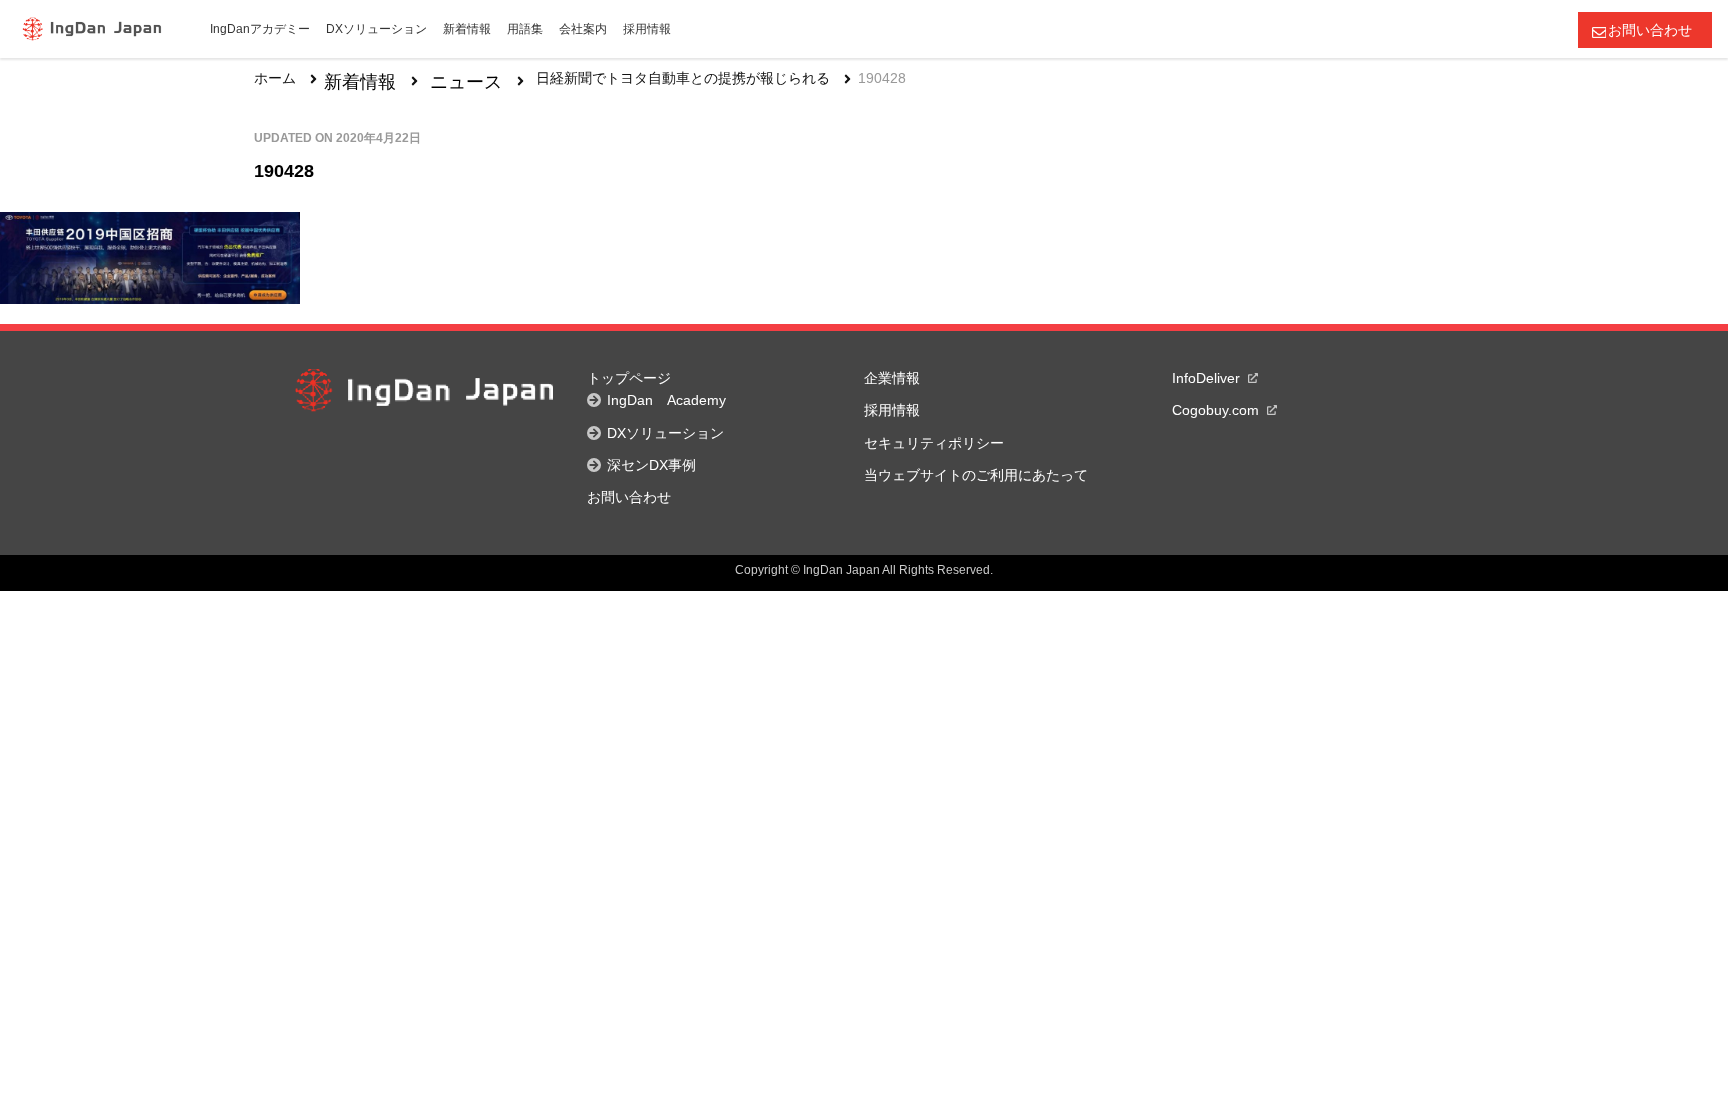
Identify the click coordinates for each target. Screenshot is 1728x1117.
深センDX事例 (651, 465)
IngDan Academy (666, 400)
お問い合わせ (1650, 30)
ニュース (466, 82)
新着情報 (360, 82)
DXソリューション (665, 433)
